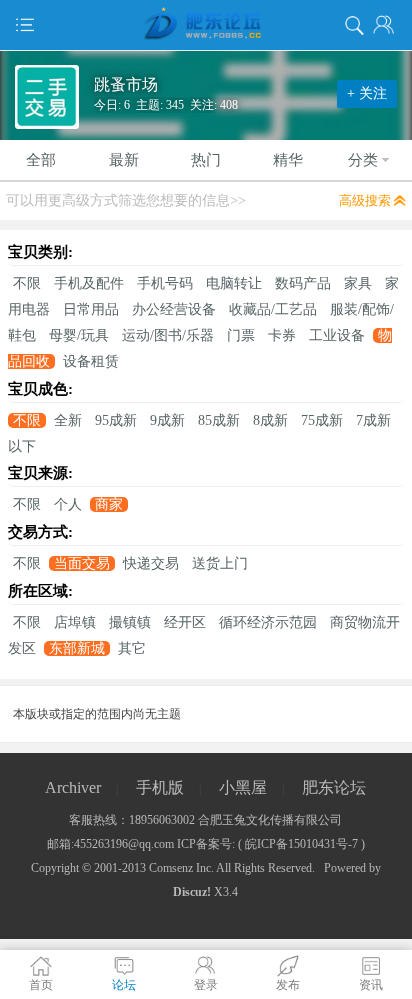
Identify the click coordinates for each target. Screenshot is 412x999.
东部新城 (77, 648)
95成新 (116, 420)
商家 (109, 504)
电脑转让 (234, 283)
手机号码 (165, 283)
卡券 (282, 335)
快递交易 (151, 563)
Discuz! (192, 892)
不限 (27, 283)
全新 (68, 420)
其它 (132, 648)
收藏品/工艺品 (273, 309)
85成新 (219, 420)
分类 (363, 160)
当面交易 (82, 563)
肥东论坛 (334, 787)
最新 (124, 160)
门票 (241, 335)
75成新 (322, 420)
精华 (288, 160)
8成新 (270, 420)
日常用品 (91, 309)
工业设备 (337, 335)
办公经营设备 (174, 309)
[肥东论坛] (206, 25)
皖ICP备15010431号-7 (301, 844)
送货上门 (220, 563)
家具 (358, 283)
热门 (206, 160)
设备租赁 (91, 361)
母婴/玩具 (79, 335)
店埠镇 (75, 622)
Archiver (73, 787)
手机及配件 (89, 283)
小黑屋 (243, 787)
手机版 (160, 787)
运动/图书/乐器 (168, 335)
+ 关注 (367, 93)
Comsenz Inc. (181, 868)
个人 (68, 504)
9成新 (167, 420)
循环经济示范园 (268, 622)
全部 (41, 160)
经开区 (185, 622)
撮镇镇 (130, 622)
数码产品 (303, 283)
